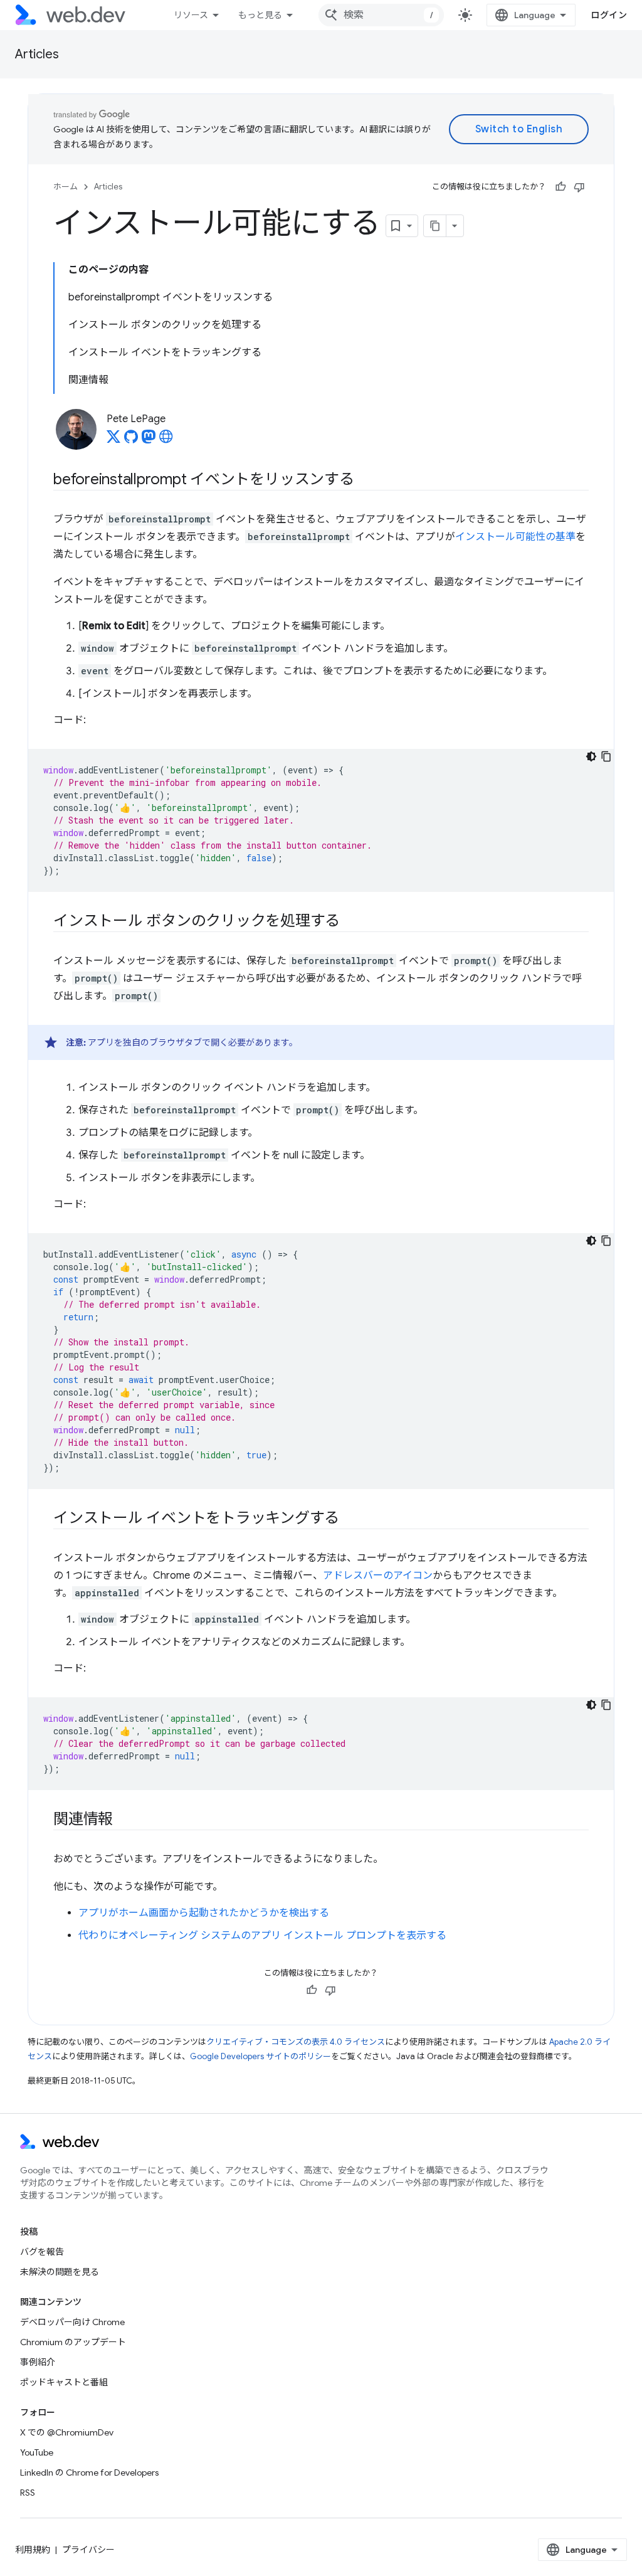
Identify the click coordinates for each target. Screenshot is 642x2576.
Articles (37, 54)
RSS (28, 2493)
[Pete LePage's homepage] (166, 440)
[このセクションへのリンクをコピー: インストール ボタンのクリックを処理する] (351, 922)
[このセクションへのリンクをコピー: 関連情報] (124, 1820)
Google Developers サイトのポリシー (260, 2056)
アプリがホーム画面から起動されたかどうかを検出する (204, 1913)
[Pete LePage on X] (113, 440)
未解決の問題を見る (60, 2272)
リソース (191, 15)
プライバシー (88, 2550)
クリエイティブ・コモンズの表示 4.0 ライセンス (296, 2042)
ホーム (66, 187)
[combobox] (381, 15)
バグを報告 (42, 2252)
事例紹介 (38, 2362)
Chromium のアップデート (73, 2342)
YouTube (37, 2452)
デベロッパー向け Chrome (72, 2322)
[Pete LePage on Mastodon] (149, 440)
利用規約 (33, 2550)
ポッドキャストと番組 (64, 2382)
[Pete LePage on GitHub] (131, 440)
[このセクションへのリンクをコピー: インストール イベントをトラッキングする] (350, 1519)
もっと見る (260, 15)
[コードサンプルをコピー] (606, 756)
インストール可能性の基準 (515, 537)
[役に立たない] (579, 187)
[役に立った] (560, 187)
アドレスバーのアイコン (378, 1576)
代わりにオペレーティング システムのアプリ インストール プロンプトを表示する (262, 1936)
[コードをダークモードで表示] (591, 756)
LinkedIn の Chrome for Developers (89, 2473)
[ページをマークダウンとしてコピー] (435, 226)
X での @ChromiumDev (67, 2432)
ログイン (609, 15)
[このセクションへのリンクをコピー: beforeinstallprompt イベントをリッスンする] (366, 480)
